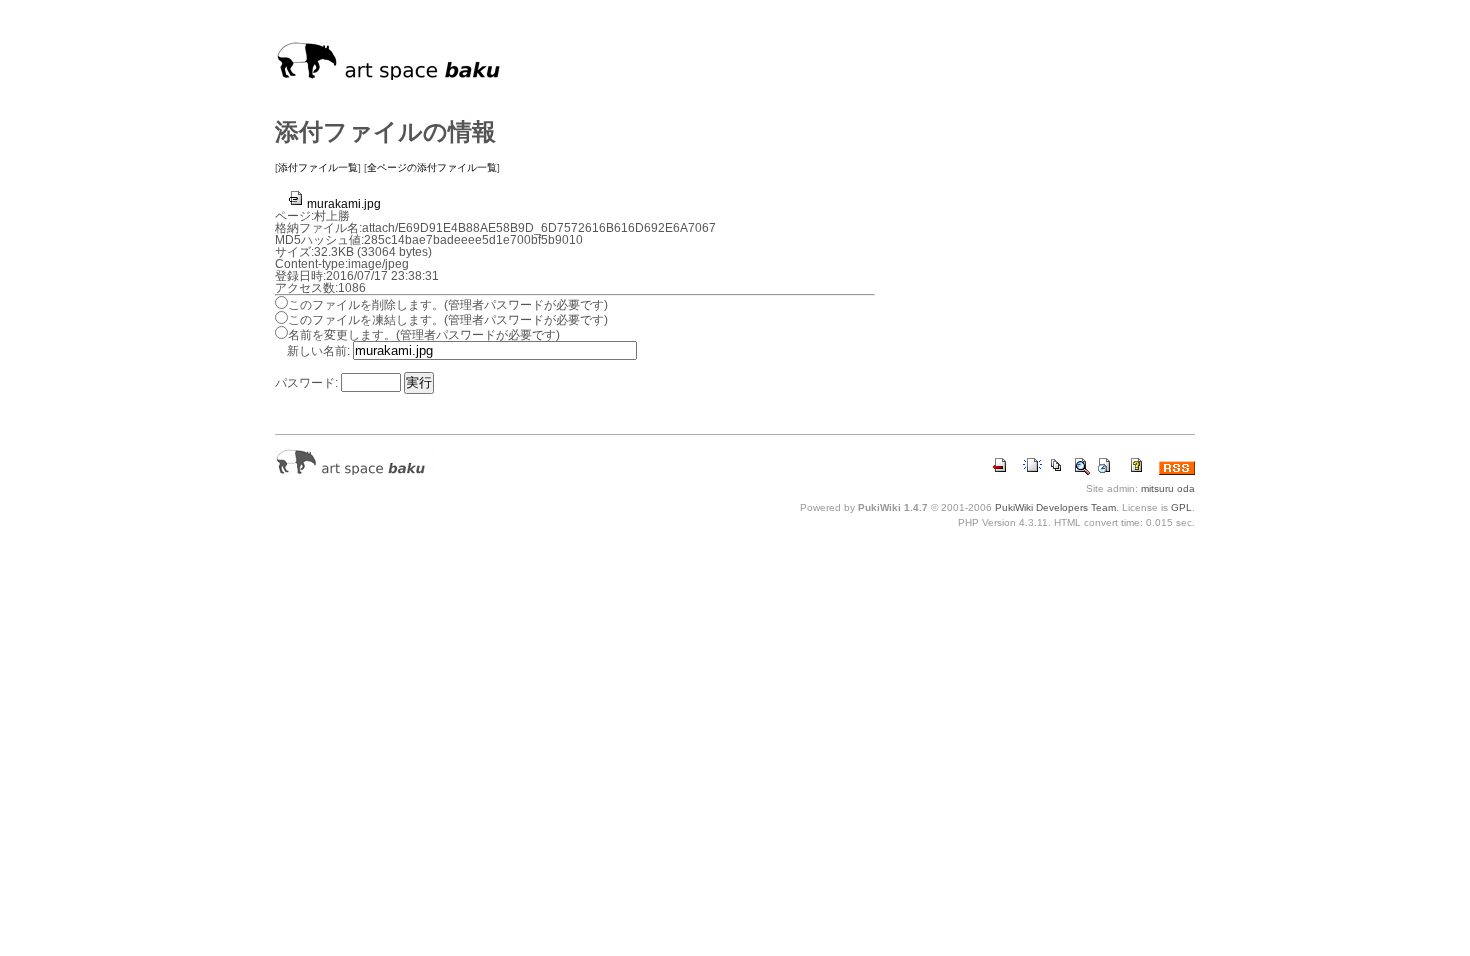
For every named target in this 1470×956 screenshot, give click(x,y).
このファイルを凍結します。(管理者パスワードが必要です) (448, 320)
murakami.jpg (344, 204)
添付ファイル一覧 (318, 167)
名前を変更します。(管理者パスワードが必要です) (424, 335)
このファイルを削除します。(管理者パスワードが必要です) (448, 305)
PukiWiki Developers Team (1055, 507)
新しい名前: (318, 351)
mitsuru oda (1168, 488)
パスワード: (306, 383)
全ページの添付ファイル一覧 (432, 167)
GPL (1181, 507)
